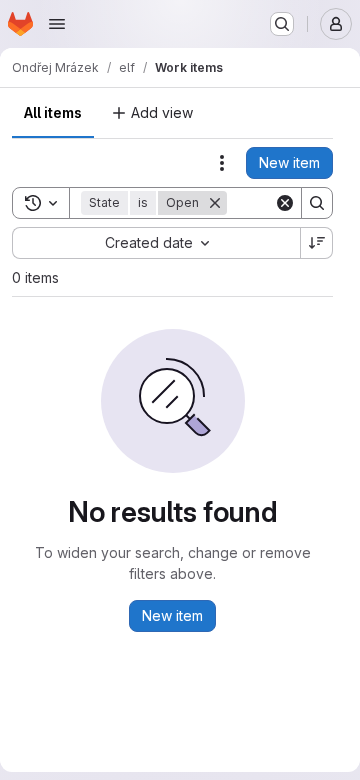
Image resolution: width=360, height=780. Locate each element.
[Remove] (215, 203)
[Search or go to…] (282, 24)
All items (53, 112)
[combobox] (156, 243)
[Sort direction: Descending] (317, 243)
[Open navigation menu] (57, 24)
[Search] (317, 203)
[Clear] (285, 203)
